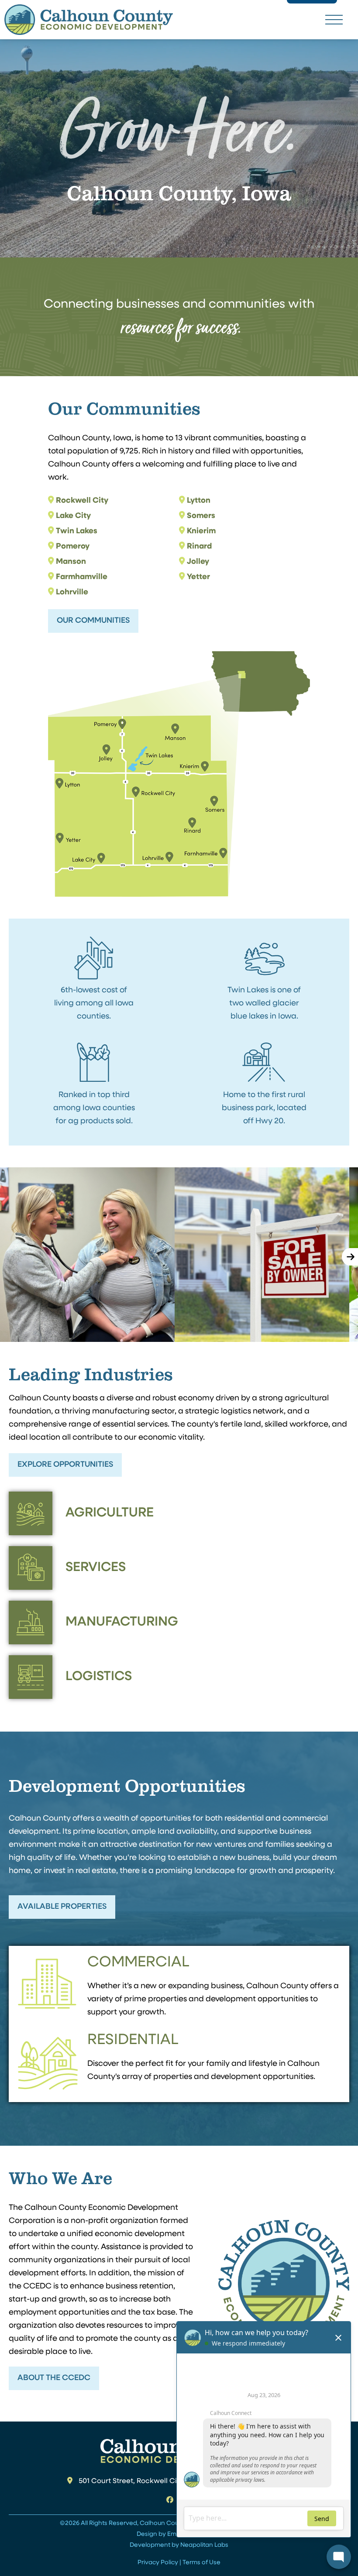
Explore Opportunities (65, 1465)
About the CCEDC (54, 2378)
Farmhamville (82, 577)
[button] (334, 19)
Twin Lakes (77, 532)
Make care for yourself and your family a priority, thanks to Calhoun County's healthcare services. (87, 1253)
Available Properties (62, 1907)
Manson (71, 562)
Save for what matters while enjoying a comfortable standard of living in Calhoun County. (262, 1253)
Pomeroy (73, 547)
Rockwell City (82, 501)
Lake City (73, 516)
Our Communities (93, 621)
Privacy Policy (158, 2563)
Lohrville (72, 593)
